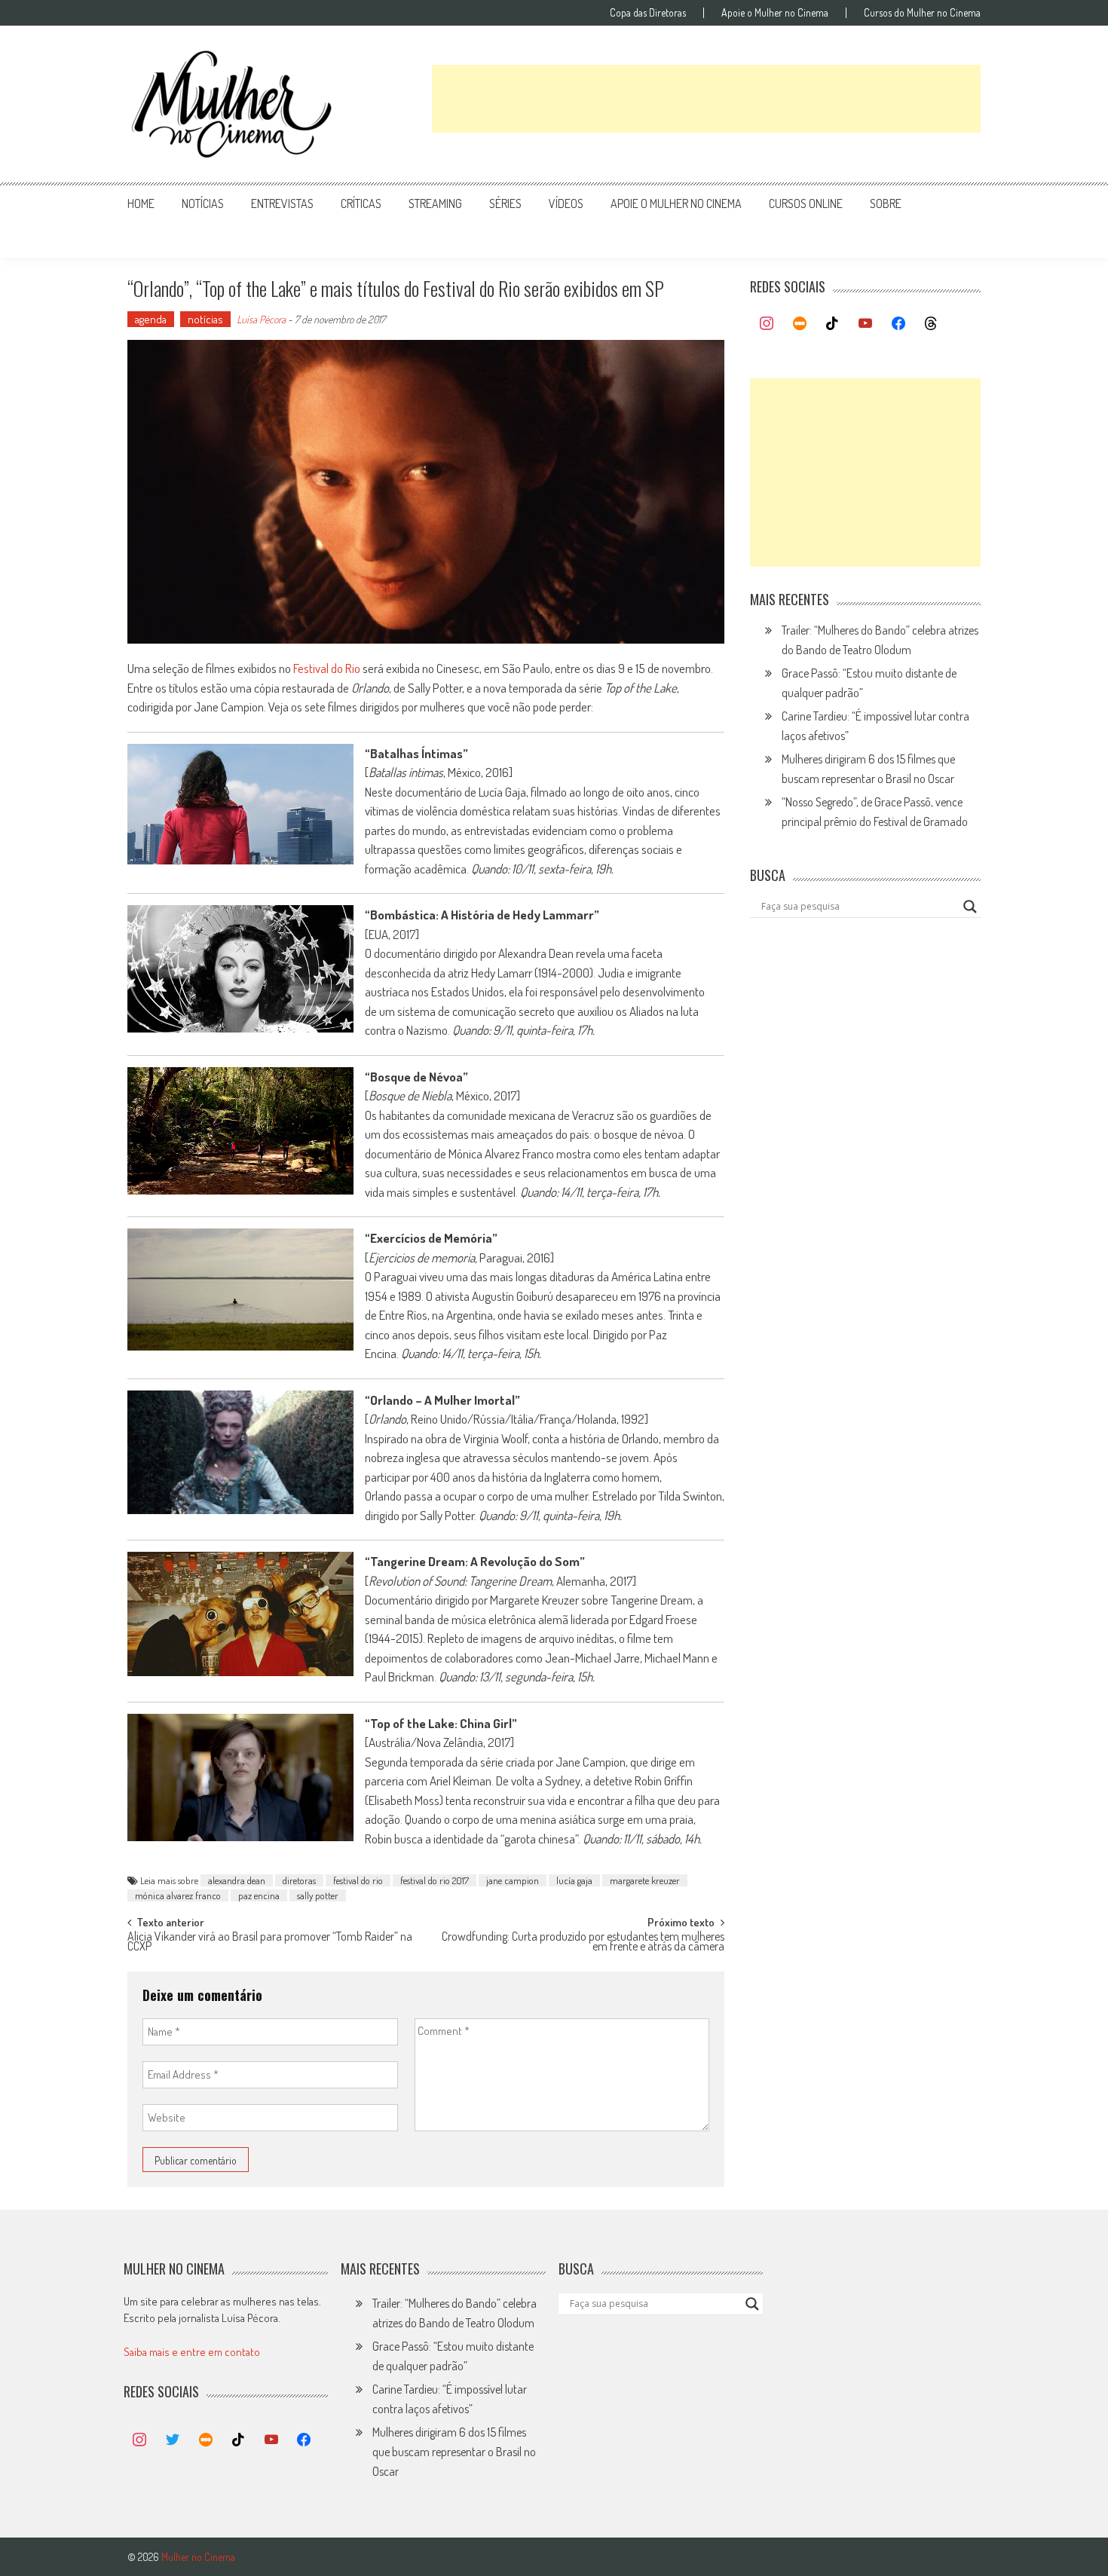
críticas (361, 203)
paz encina (259, 1895)
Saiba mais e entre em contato (192, 2352)
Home (141, 203)
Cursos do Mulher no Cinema (922, 13)
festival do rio (358, 1880)
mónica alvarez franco (178, 1895)
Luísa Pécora (261, 319)
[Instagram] (767, 324)
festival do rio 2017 (435, 1880)
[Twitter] (173, 2440)
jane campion (513, 1880)
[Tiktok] (833, 324)
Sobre (886, 203)
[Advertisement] (706, 99)
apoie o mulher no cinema (676, 203)
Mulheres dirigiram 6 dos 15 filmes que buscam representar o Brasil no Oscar (454, 2452)
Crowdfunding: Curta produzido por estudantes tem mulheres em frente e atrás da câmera (583, 1943)
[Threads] (931, 324)
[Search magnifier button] (970, 907)
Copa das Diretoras (648, 13)
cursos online (806, 203)
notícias (203, 203)
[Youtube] (865, 324)
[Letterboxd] (800, 324)
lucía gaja (574, 1880)
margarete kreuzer (645, 1880)
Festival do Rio (327, 668)
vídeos (566, 203)
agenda (151, 319)
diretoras (299, 1880)
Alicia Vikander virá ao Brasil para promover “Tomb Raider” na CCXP (270, 1943)
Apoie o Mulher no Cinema (775, 13)
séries (505, 203)
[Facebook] (898, 324)
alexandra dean (237, 1880)
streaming (435, 203)
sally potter (318, 1895)
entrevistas (282, 203)
